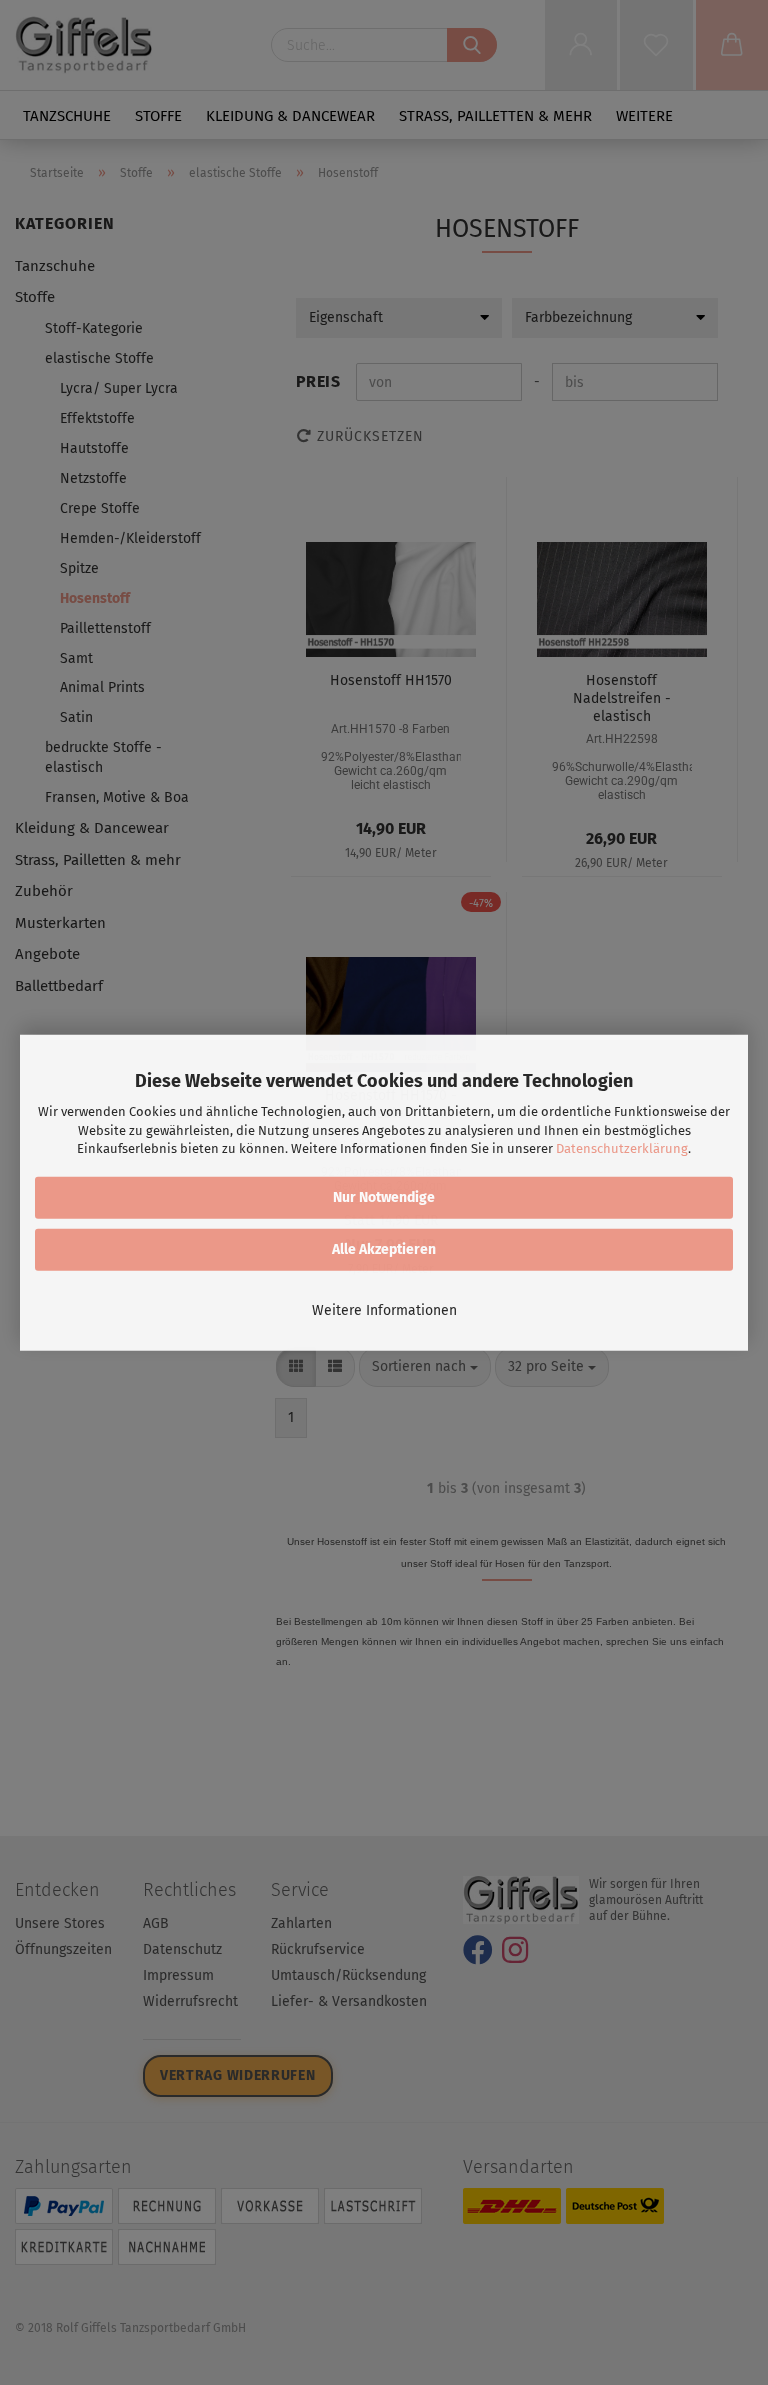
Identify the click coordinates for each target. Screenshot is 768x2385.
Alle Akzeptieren (384, 1249)
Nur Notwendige (384, 1197)
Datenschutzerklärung (622, 1148)
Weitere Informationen (384, 1310)
